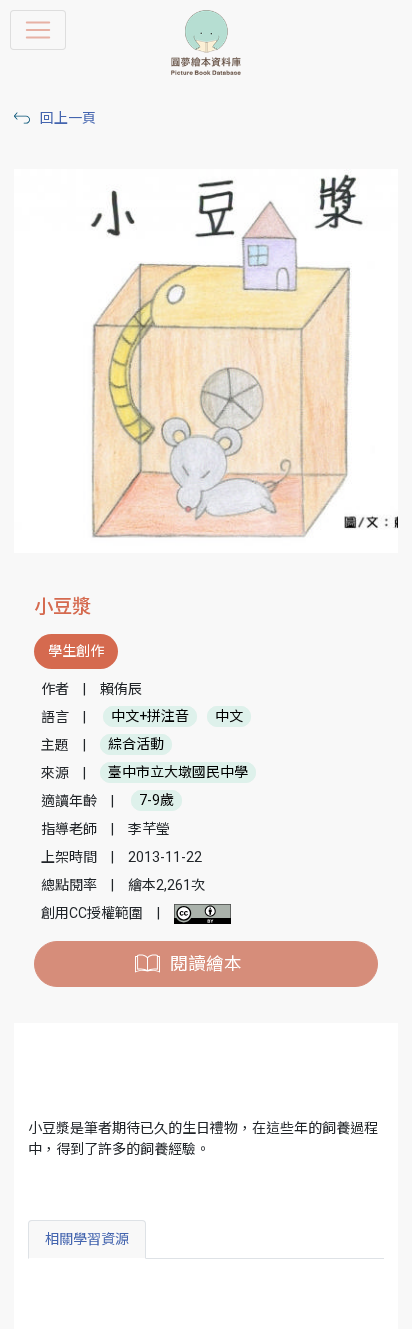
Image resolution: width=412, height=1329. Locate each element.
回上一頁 (68, 118)
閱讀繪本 (206, 964)
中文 (229, 717)
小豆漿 (62, 606)
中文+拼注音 (150, 717)
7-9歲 (156, 801)
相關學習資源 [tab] (87, 1239)
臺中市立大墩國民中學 (178, 773)
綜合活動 (136, 745)
